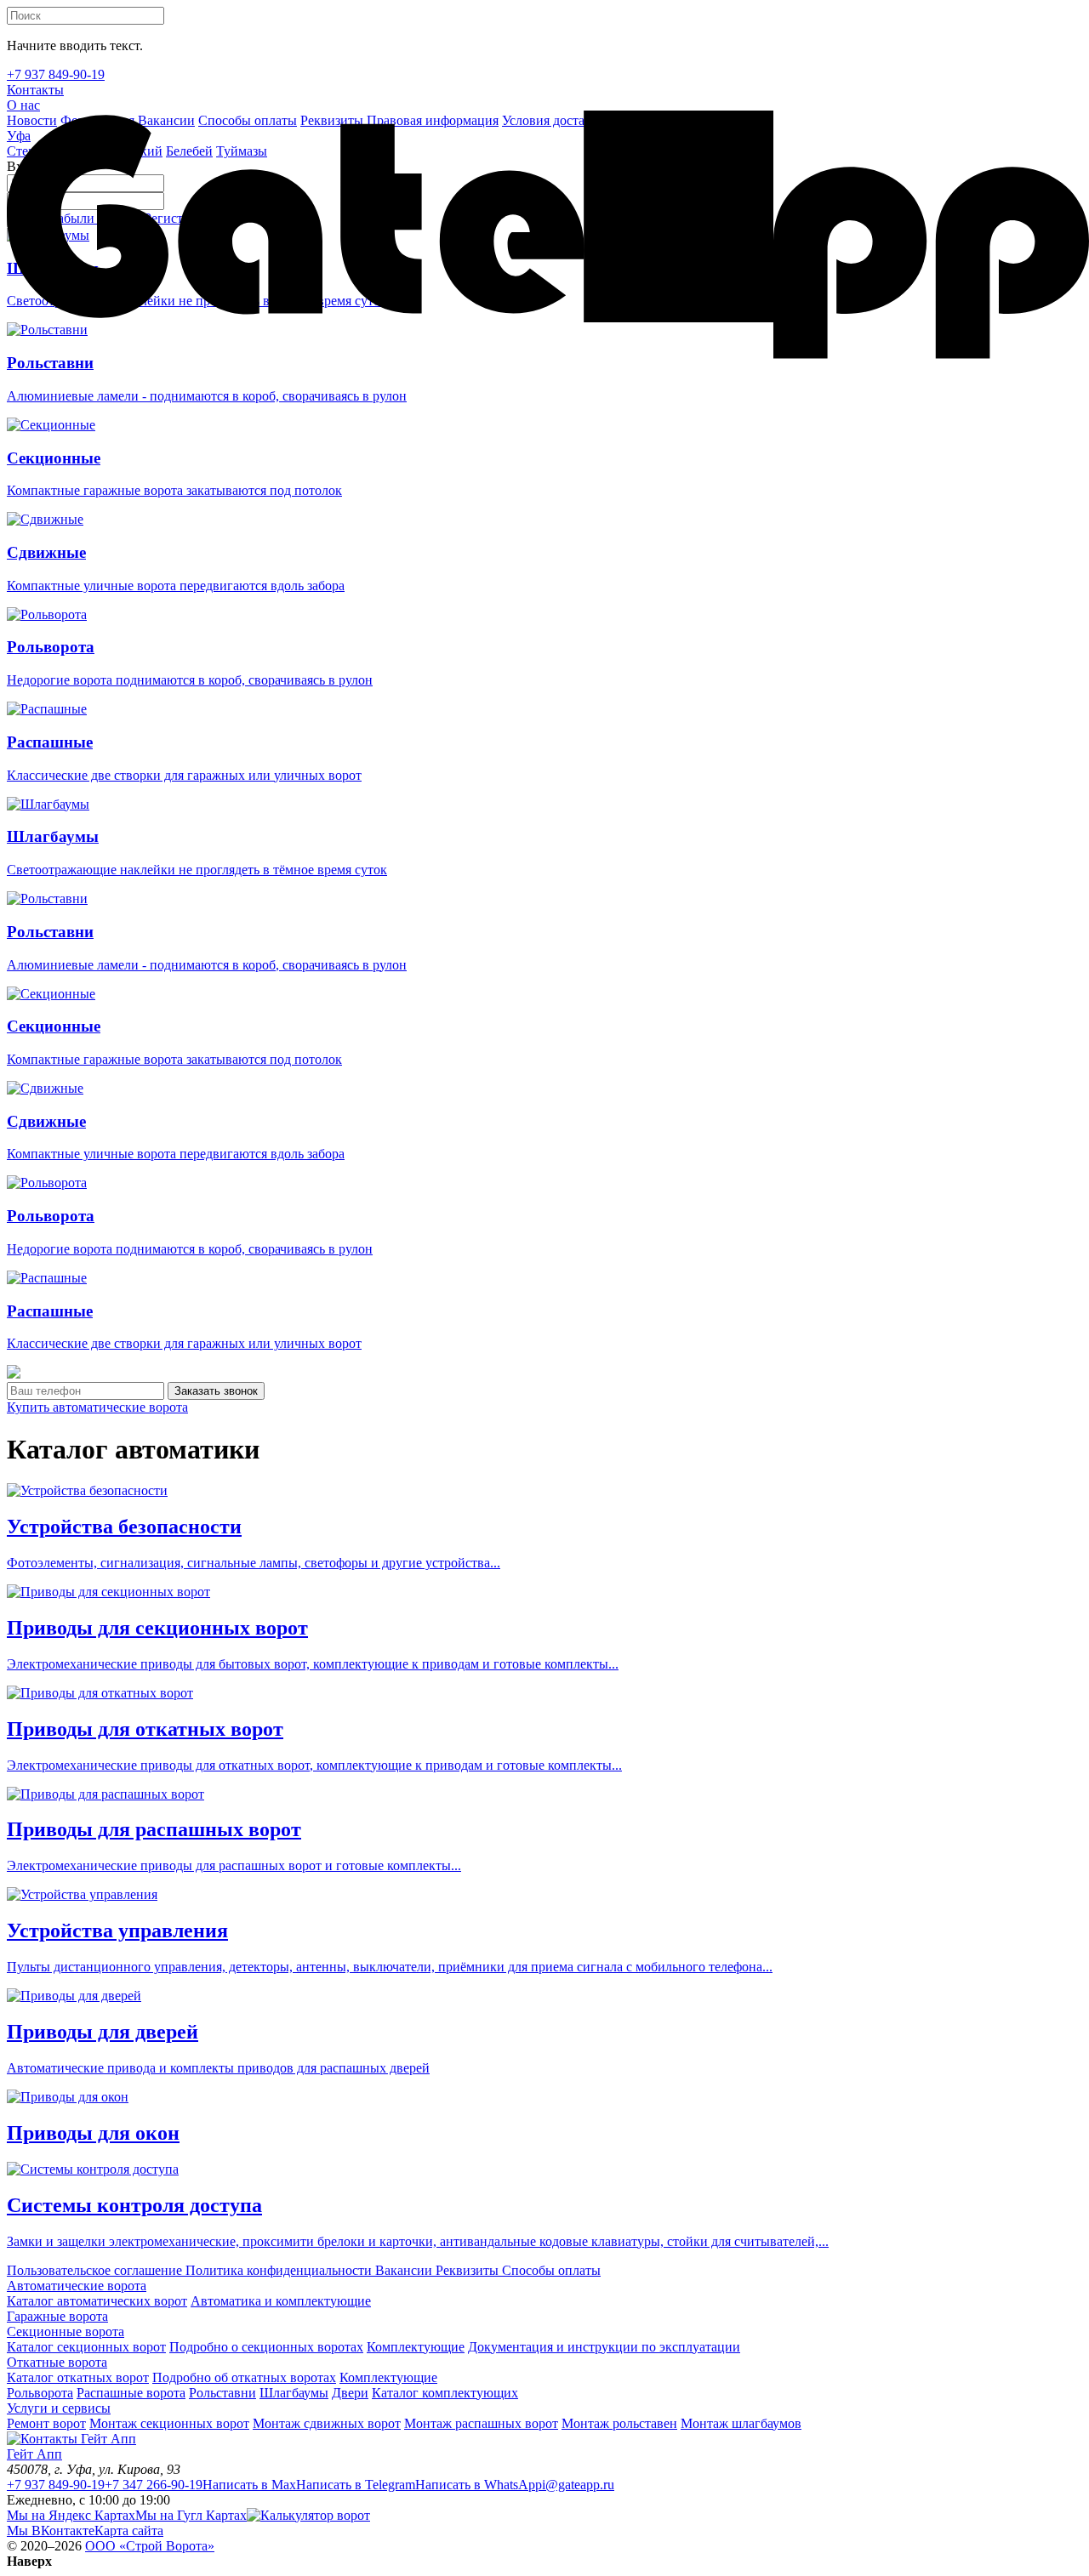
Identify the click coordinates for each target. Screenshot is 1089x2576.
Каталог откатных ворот (78, 2377)
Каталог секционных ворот (86, 2347)
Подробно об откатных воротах (244, 2377)
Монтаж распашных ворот (481, 2423)
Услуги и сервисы (59, 2408)
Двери (350, 2393)
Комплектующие (416, 2347)
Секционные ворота (66, 2331)
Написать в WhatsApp (479, 2485)
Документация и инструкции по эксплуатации (604, 2347)
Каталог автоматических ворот (97, 2301)
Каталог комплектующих (445, 2393)
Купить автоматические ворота (97, 1407)
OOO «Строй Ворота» (150, 2546)
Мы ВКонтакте (51, 2531)
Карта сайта (129, 2531)
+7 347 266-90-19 (154, 2485)
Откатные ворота (57, 2362)
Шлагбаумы (294, 2393)
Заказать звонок (216, 1391)
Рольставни (222, 2393)
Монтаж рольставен (619, 2423)
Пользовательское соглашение (94, 2270)
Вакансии (402, 2270)
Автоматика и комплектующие (281, 2301)
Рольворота (40, 2393)
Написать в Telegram (356, 2485)
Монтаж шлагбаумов (741, 2423)
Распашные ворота (131, 2393)
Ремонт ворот (46, 2423)
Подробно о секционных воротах (266, 2347)
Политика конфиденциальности (277, 2270)
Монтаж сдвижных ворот (327, 2423)
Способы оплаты (550, 2270)
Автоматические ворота (77, 2286)
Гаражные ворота (57, 2316)
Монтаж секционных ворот (169, 2423)
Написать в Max (249, 2485)
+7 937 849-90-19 (56, 2485)
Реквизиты (465, 2270)
